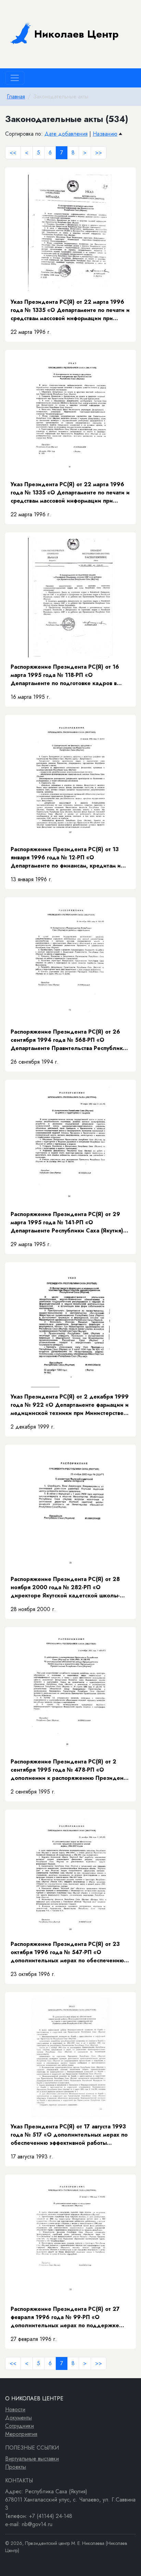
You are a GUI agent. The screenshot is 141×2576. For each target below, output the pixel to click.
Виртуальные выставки (32, 2459)
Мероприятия (21, 2434)
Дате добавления (66, 134)
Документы (18, 2418)
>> (99, 153)
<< (13, 153)
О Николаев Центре (34, 2398)
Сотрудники (20, 2426)
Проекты (16, 2467)
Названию (105, 134)
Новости (15, 2409)
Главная (16, 97)
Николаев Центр (76, 34)
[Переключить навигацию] (15, 78)
